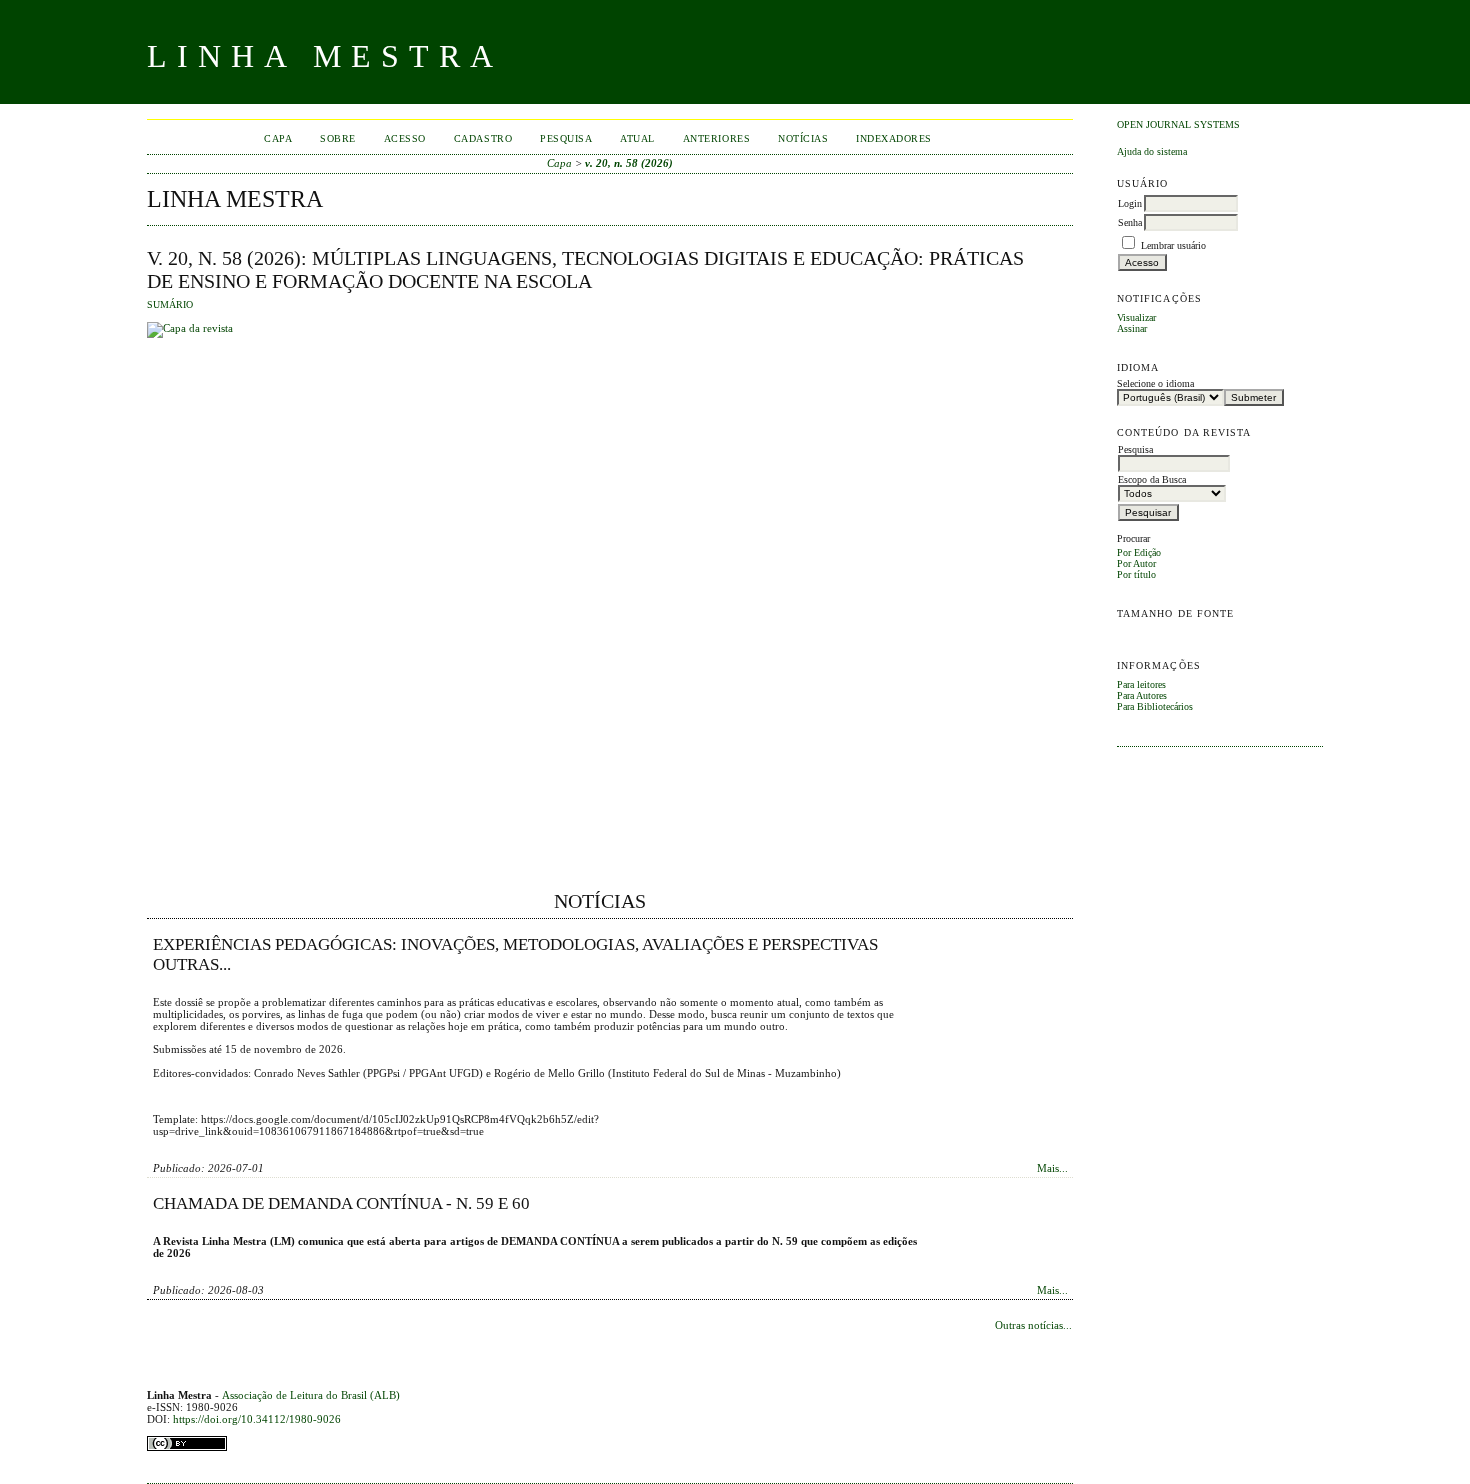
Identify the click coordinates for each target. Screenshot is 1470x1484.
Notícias (803, 138)
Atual (637, 138)
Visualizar (1136, 317)
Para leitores (1141, 684)
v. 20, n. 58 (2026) (629, 163)
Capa (278, 138)
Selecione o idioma (1155, 383)
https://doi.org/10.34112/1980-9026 (257, 1419)
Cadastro (483, 138)
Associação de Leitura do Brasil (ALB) (311, 1395)
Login (1130, 203)
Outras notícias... (1033, 1325)
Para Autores (1142, 695)
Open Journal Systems (1178, 124)
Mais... (1052, 1168)
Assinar (1132, 328)
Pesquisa (566, 138)
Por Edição (1139, 552)
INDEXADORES (894, 138)
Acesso (405, 138)
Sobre (338, 138)
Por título (1136, 574)
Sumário (170, 305)
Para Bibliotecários (1155, 706)
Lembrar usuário (1173, 245)
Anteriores (716, 138)
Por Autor (1136, 563)
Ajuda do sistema (1152, 151)
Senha (1130, 222)
